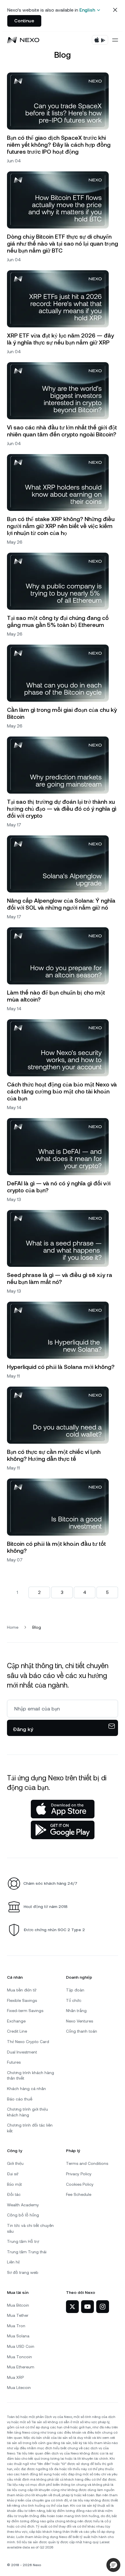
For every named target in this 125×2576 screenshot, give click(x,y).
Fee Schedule (79, 2194)
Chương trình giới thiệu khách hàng (27, 2112)
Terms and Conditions (87, 2163)
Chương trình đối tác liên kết (30, 2128)
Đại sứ (13, 2174)
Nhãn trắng (76, 2011)
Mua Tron (16, 2326)
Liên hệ (13, 2262)
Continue (24, 21)
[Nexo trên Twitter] (72, 2307)
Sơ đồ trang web (23, 2272)
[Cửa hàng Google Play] (63, 1830)
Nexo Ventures (80, 2021)
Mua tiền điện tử (22, 1990)
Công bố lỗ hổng (23, 2215)
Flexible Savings (22, 2000)
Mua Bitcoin (18, 2305)
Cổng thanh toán (82, 2031)
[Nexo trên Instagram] (103, 2307)
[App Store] (63, 1809)
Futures (14, 2062)
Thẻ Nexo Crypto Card (28, 2042)
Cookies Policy (80, 2184)
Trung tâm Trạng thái (27, 2252)
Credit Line (17, 2031)
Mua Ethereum (21, 2367)
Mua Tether (18, 2315)
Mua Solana (18, 2336)
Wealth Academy (23, 2205)
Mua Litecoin (19, 2388)
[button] (113, 2565)
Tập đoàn (75, 1990)
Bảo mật (14, 2184)
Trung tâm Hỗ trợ (23, 2241)
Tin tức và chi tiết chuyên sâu (30, 2228)
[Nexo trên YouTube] (87, 2307)
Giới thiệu (15, 2163)
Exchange (16, 2021)
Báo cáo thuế (20, 2099)
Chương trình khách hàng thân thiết (31, 2076)
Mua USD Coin (21, 2346)
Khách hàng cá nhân (26, 2089)
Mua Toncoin (19, 2357)
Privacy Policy (79, 2174)
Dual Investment (22, 2052)
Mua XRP (15, 2377)
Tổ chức (74, 2000)
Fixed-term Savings (25, 2011)
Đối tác (14, 2194)
